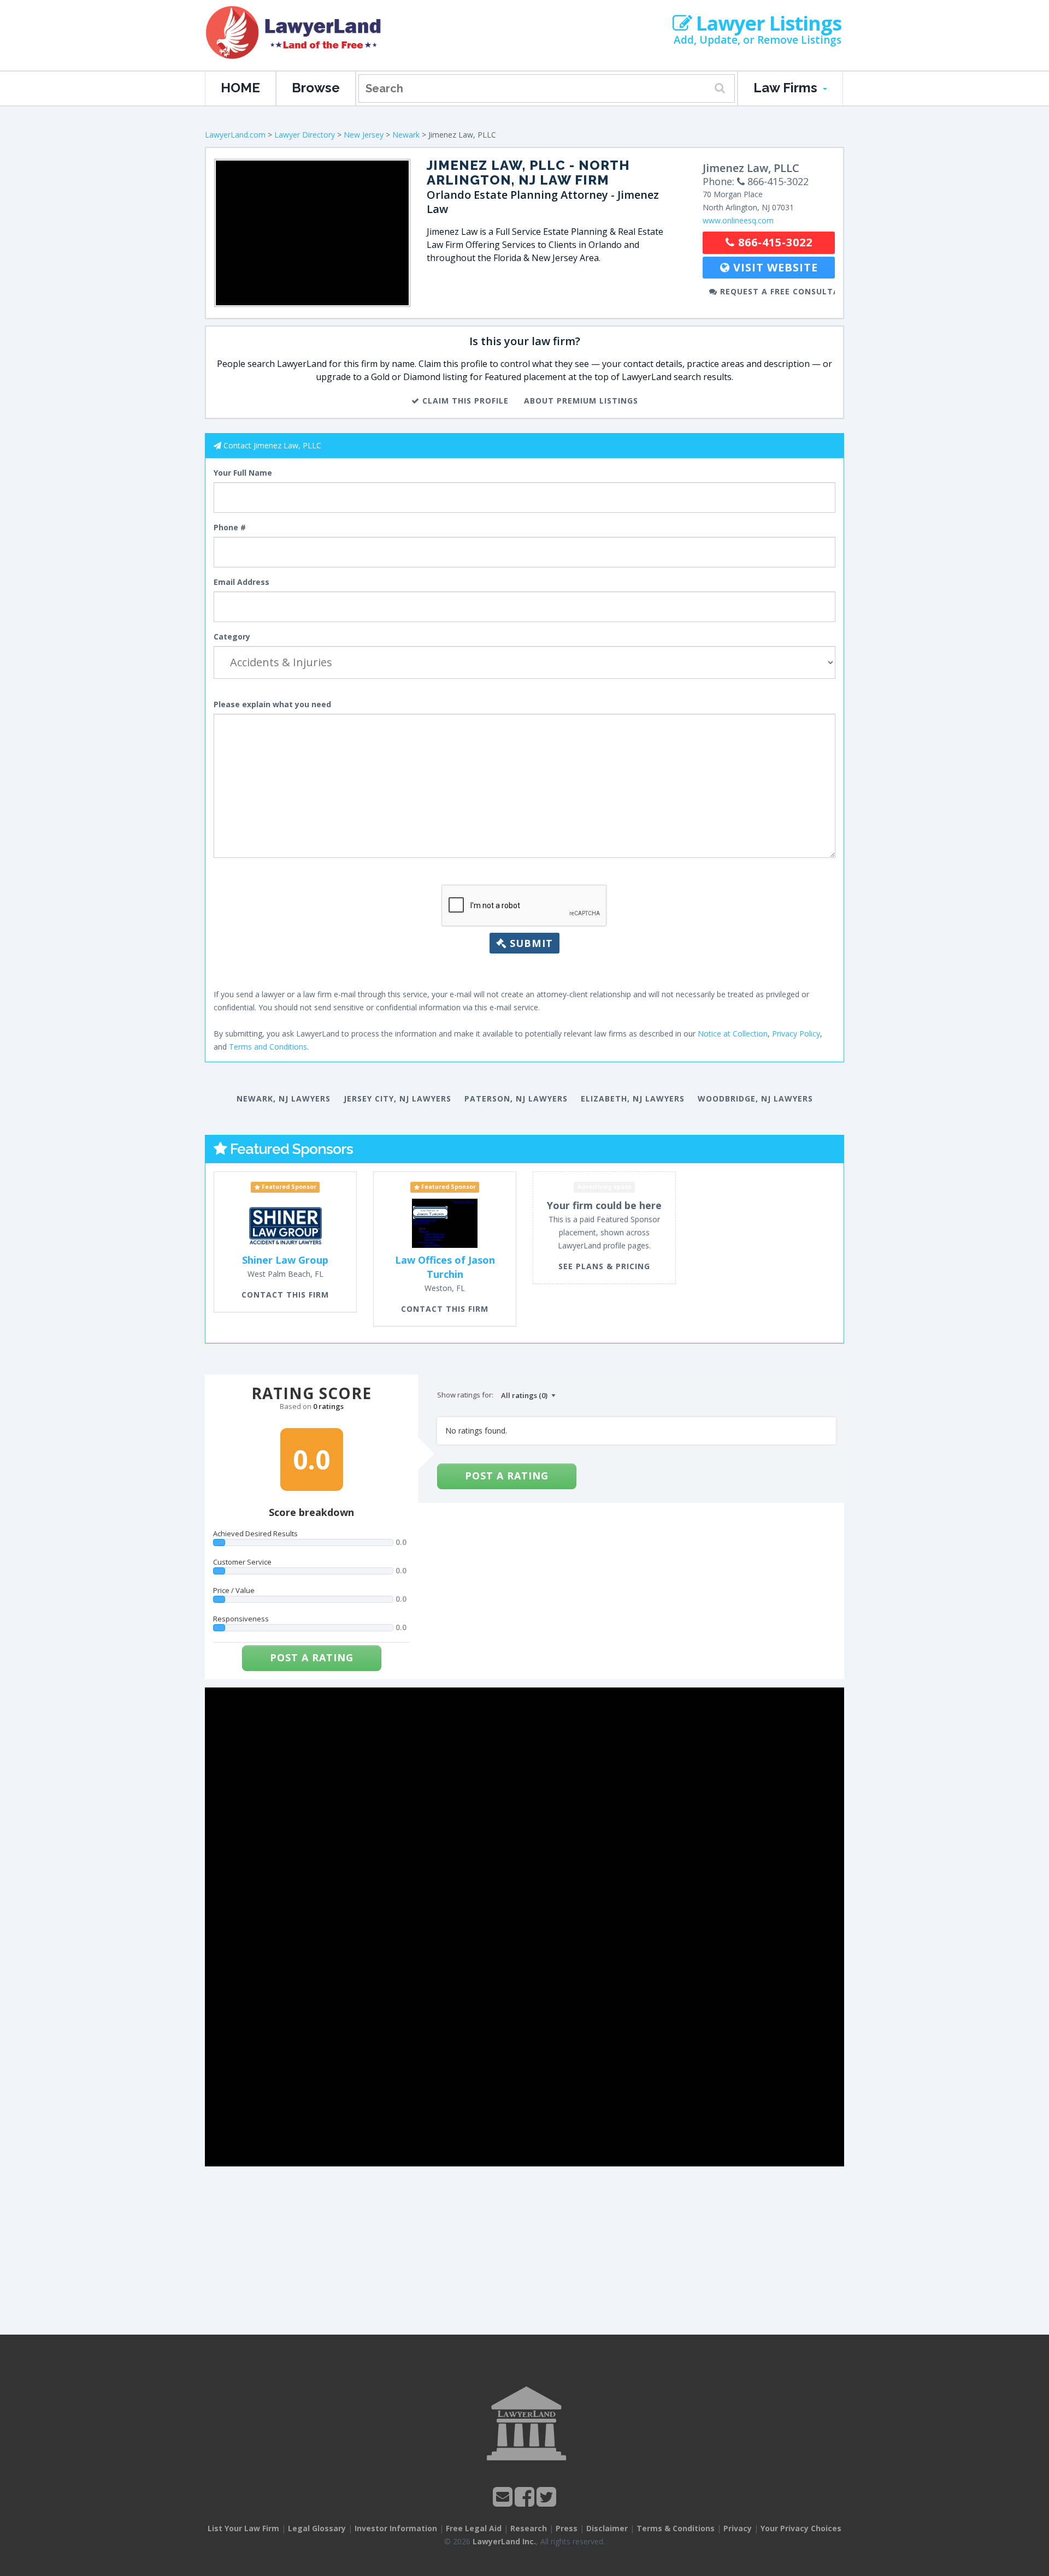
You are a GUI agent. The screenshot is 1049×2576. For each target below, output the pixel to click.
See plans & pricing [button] (604, 1266)
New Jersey (364, 135)
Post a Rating (312, 1657)
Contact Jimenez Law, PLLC (272, 445)
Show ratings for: (465, 1395)
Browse (316, 88)
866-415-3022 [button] (774, 242)
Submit (530, 943)
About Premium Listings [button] (581, 401)
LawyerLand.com (235, 135)
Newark (406, 135)
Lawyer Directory (305, 135)
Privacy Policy (796, 1034)
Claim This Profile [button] (464, 401)
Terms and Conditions (268, 1047)
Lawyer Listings (767, 23)
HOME (240, 88)
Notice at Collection (733, 1034)
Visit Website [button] (774, 267)
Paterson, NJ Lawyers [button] (516, 1098)
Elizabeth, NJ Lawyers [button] (633, 1098)
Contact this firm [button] (285, 1295)
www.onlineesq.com (738, 220)
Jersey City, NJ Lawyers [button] (397, 1098)
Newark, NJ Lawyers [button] (284, 1098)
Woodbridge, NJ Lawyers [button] (755, 1098)
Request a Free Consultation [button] (776, 291)
